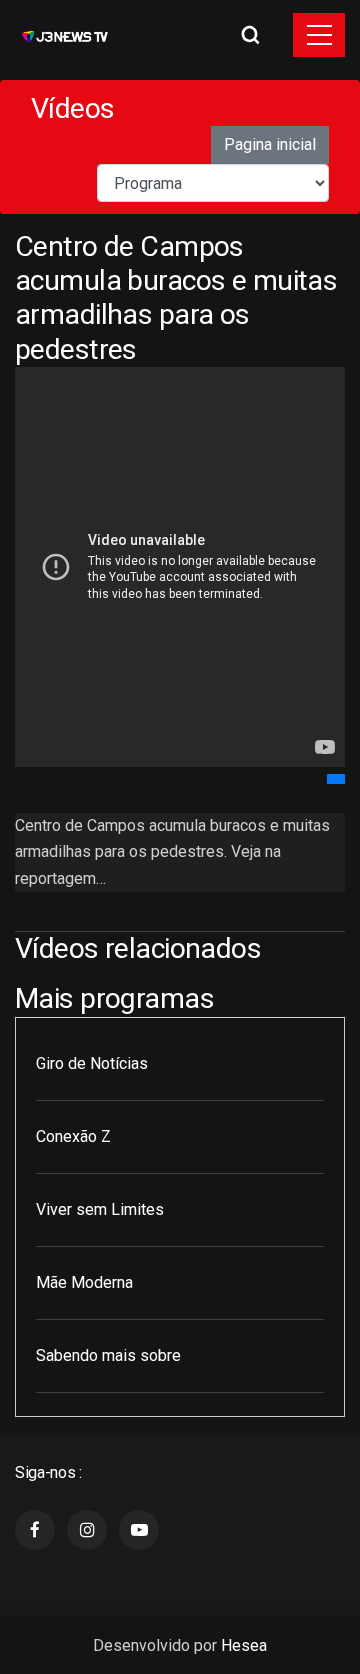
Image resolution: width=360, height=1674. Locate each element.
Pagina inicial (270, 144)
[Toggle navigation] (319, 35)
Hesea (244, 1645)
